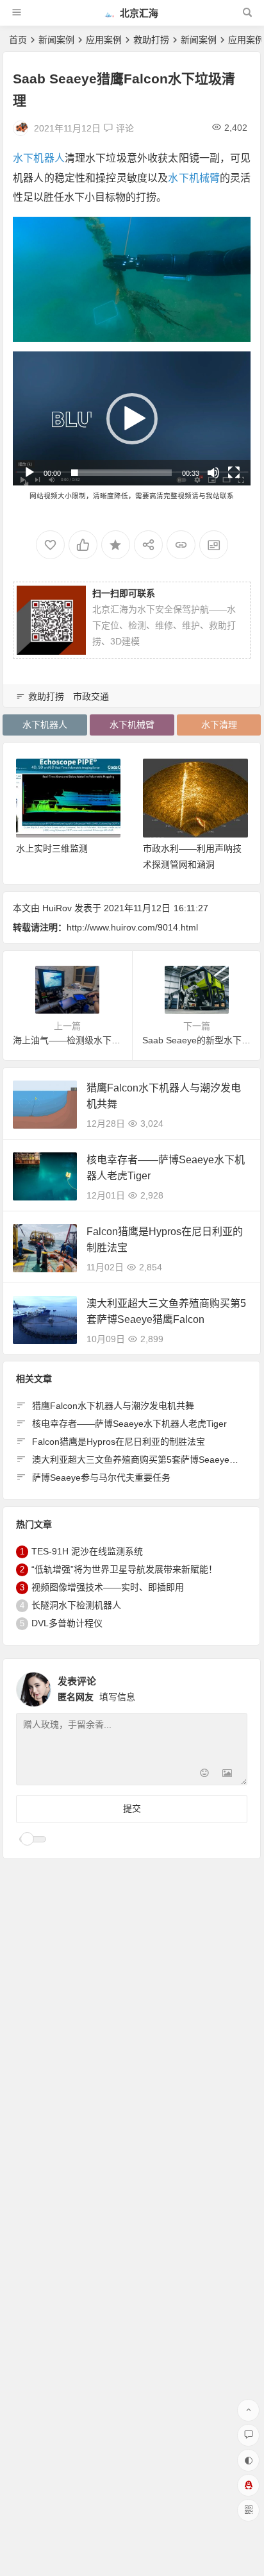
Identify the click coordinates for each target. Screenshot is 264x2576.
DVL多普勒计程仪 (67, 1623)
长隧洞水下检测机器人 (76, 1605)
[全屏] (234, 473)
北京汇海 (138, 13)
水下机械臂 (194, 178)
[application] (132, 418)
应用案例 (104, 40)
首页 (18, 40)
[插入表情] (204, 1774)
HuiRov (57, 908)
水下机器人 (39, 158)
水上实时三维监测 (52, 848)
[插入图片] (227, 1774)
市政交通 (91, 696)
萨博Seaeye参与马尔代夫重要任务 (101, 1477)
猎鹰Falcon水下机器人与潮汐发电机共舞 (113, 1406)
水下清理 (219, 725)
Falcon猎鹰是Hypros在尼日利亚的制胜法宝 (119, 1442)
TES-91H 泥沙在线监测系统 (87, 1551)
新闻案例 (56, 40)
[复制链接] (181, 545)
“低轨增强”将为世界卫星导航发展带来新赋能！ (124, 1569)
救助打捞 (151, 40)
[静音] (213, 473)
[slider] (121, 473)
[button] (132, 419)
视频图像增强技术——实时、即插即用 (108, 1587)
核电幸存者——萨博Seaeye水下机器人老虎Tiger (129, 1424)
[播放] (29, 473)
